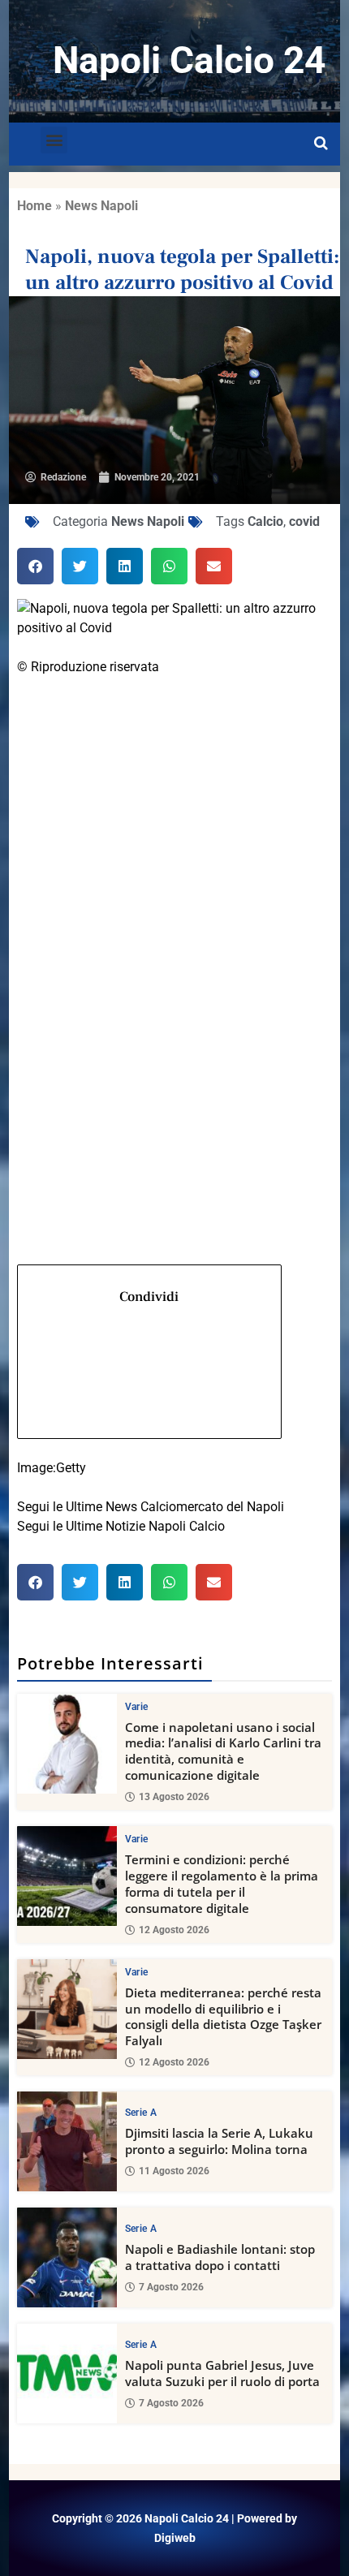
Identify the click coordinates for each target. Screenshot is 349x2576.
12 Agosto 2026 (174, 1930)
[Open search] (321, 144)
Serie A (141, 2113)
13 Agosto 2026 (174, 1797)
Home (34, 206)
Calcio (265, 521)
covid (304, 521)
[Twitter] (175, 907)
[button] (54, 140)
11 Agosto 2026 (174, 2171)
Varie (137, 1707)
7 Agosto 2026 (171, 2287)
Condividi (149, 1297)
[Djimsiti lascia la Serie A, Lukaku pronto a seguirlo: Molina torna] (67, 2141)
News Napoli (101, 206)
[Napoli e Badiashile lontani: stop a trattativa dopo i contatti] (67, 2257)
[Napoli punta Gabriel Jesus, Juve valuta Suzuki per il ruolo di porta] (67, 2374)
